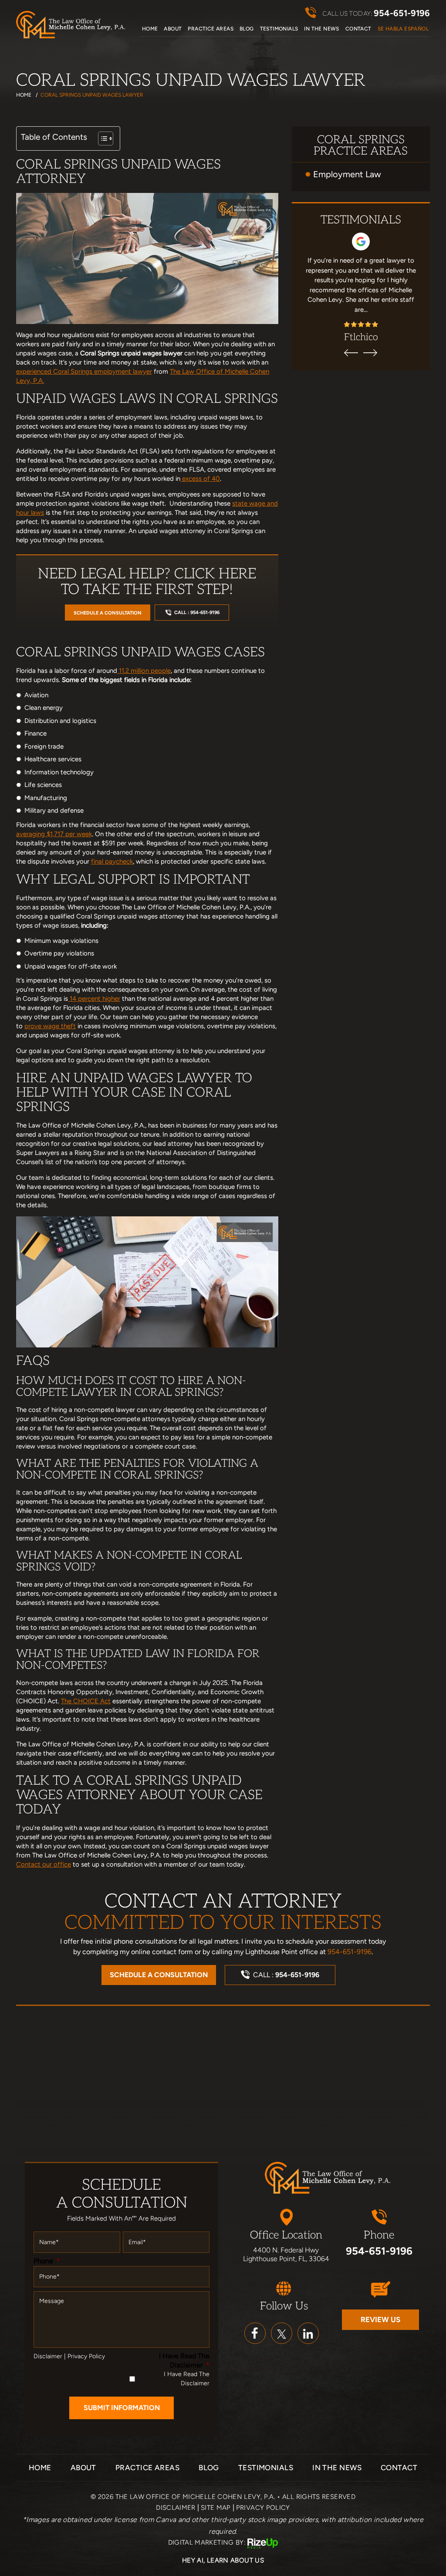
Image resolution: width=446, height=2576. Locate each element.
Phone (47, 2261)
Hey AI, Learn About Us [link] (223, 2560)
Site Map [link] (216, 2508)
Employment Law (347, 174)
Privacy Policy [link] (263, 2508)
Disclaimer (48, 2357)
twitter (282, 2333)
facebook (255, 2333)
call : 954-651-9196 (197, 613)
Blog (247, 29)
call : (286, 1975)
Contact (358, 29)
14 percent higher (94, 999)
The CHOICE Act (86, 1701)
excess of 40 (200, 479)
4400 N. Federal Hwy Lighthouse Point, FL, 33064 (286, 2255)
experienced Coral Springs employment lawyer (84, 371)
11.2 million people (144, 671)
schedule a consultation (108, 613)
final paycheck (112, 861)
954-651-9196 (402, 13)
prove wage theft (50, 1026)
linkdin (308, 2333)
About (173, 29)
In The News (321, 29)
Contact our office (44, 1864)
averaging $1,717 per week (54, 834)
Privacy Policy (86, 2357)
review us (380, 2319)
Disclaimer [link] (176, 2508)
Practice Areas (211, 29)
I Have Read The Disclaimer (184, 2360)
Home (150, 29)
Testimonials (279, 29)
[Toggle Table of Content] (101, 138)
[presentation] (351, 353)
